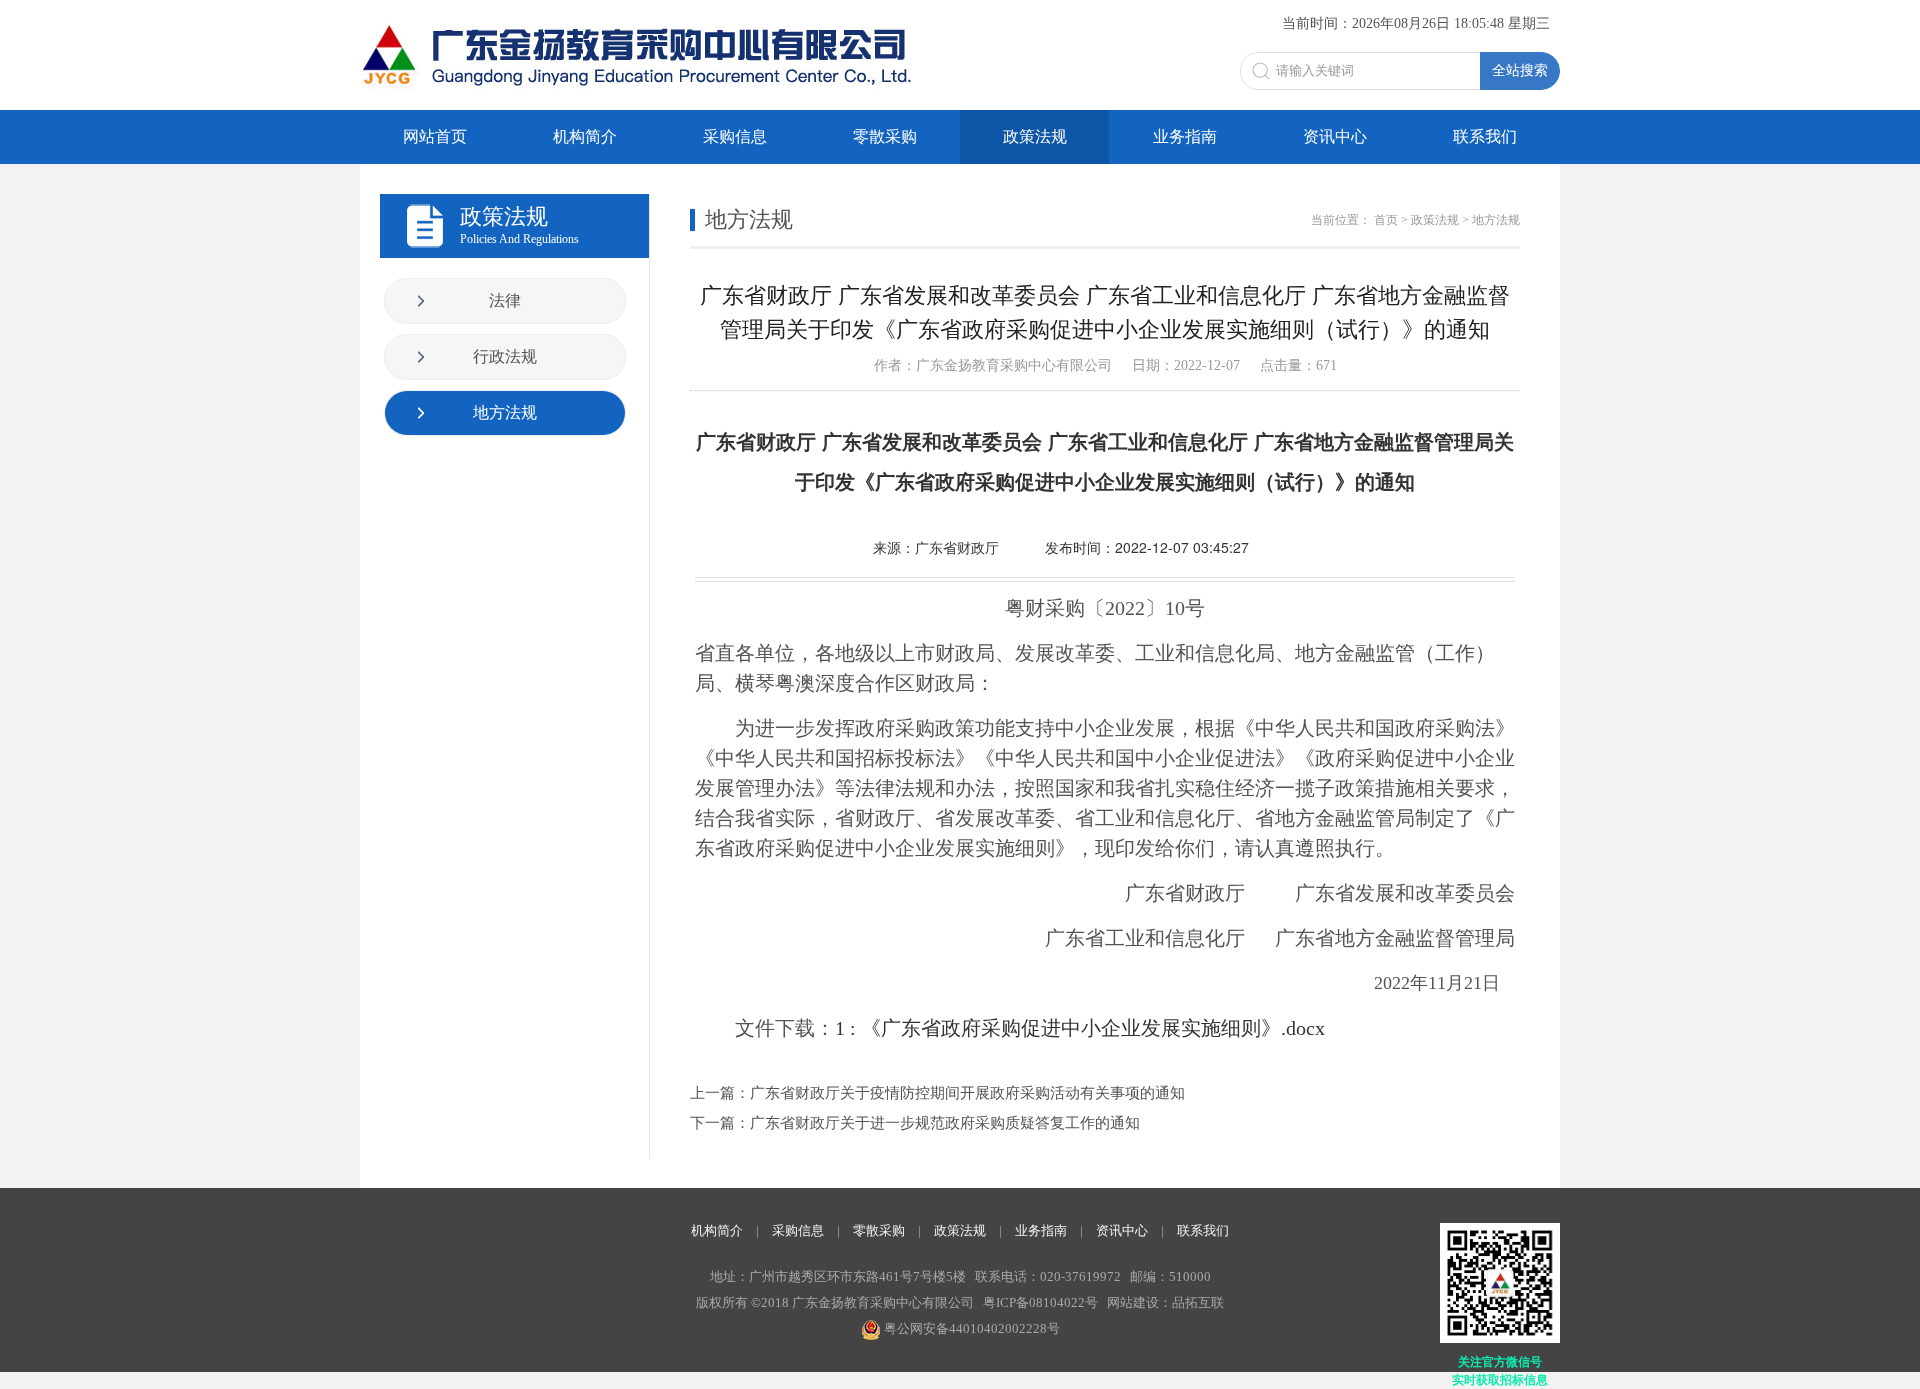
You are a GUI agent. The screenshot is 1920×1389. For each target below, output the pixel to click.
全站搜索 (1520, 70)
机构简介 (585, 136)
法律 (505, 300)
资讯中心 (1335, 136)
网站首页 (435, 136)
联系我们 (1485, 136)
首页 (1386, 220)
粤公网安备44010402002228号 (970, 1328)
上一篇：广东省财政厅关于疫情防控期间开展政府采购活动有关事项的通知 (937, 1093)
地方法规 (505, 412)
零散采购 (885, 136)
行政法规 (505, 356)
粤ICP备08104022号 (1040, 1302)
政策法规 (1035, 136)
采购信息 (735, 136)
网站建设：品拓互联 (1165, 1302)
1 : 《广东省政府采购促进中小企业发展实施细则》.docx (1080, 1028)
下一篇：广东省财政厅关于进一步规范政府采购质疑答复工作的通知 (915, 1123)
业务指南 (1185, 136)
